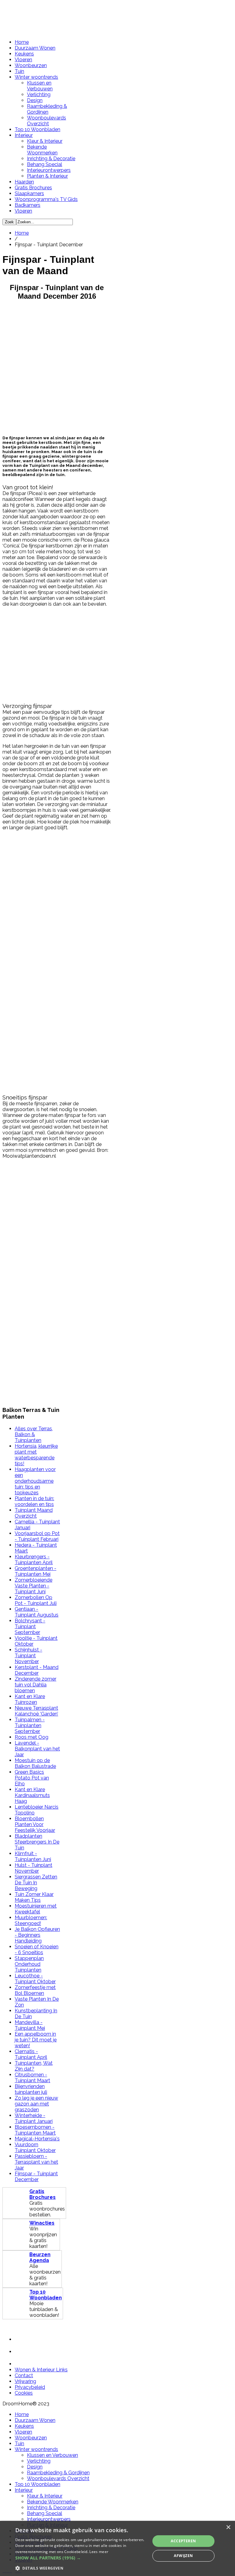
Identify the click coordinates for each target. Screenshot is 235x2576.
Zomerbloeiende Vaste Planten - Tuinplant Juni (34, 1586)
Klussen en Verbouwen (40, 86)
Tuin (19, 71)
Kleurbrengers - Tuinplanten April (34, 1560)
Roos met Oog (32, 1737)
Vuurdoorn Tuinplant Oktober (35, 2147)
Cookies (24, 2393)
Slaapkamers (29, 193)
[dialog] (117, 2548)
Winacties (42, 2223)
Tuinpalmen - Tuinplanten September (30, 1725)
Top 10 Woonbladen (37, 129)
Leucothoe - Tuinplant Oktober (35, 1979)
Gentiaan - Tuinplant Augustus (37, 1612)
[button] (81, 2558)
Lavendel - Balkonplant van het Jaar (37, 1749)
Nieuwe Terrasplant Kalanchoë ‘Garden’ (36, 1711)
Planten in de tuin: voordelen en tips (34, 1501)
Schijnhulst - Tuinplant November (28, 1656)
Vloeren (23, 60)
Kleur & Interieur (45, 141)
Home (22, 42)
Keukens (24, 54)
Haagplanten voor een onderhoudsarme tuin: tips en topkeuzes (35, 1481)
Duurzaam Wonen (35, 48)
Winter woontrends (36, 77)
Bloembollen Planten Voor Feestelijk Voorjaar (35, 1824)
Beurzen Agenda (40, 2257)
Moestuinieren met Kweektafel (36, 1909)
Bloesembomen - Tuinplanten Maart (35, 2130)
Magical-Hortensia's (37, 2139)
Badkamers (28, 205)
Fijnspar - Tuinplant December (36, 2177)
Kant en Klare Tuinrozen (30, 1699)
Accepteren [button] (183, 2541)
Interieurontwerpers (49, 170)
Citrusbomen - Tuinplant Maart (32, 2078)
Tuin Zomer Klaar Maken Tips (34, 1897)
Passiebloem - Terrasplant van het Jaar (36, 2162)
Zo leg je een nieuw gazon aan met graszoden (36, 2104)
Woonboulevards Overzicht (47, 121)
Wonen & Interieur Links (41, 2370)
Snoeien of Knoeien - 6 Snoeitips (37, 1950)
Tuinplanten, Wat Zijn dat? (34, 2066)
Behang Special (45, 164)
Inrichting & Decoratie (51, 159)
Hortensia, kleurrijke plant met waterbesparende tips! (36, 1455)
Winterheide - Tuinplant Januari (34, 2118)
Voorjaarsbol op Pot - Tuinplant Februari (37, 1536)
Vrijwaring (25, 2381)
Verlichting (39, 95)
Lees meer (99, 2552)
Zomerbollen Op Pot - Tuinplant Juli (36, 1600)
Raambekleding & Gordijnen (47, 109)
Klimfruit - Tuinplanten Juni (33, 1856)
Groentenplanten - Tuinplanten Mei (35, 1571)
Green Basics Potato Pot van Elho (32, 1778)
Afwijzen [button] (183, 2556)
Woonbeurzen (31, 65)
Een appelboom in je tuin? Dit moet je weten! (36, 2040)
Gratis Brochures (33, 188)
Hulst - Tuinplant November (34, 1868)
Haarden (24, 182)
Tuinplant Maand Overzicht (34, 1513)
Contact (24, 2376)
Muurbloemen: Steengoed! (31, 1920)
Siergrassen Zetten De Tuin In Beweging (36, 1883)
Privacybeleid (30, 2387)
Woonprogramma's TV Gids (46, 199)
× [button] (228, 2527)
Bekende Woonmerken (42, 150)
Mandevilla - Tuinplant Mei (30, 2025)
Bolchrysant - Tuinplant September (30, 1627)
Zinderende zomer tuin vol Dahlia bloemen (35, 1685)
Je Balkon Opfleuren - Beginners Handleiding (37, 1935)
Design (35, 100)
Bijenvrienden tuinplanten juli (31, 2089)
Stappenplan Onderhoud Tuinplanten (29, 1964)
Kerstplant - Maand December (37, 1670)
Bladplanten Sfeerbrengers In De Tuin (37, 1842)
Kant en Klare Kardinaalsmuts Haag (32, 1795)
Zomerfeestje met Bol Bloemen (35, 1990)
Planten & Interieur (47, 176)
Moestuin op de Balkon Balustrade (35, 1763)
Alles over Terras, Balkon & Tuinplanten (34, 1434)
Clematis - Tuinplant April (31, 2054)
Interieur (24, 135)
